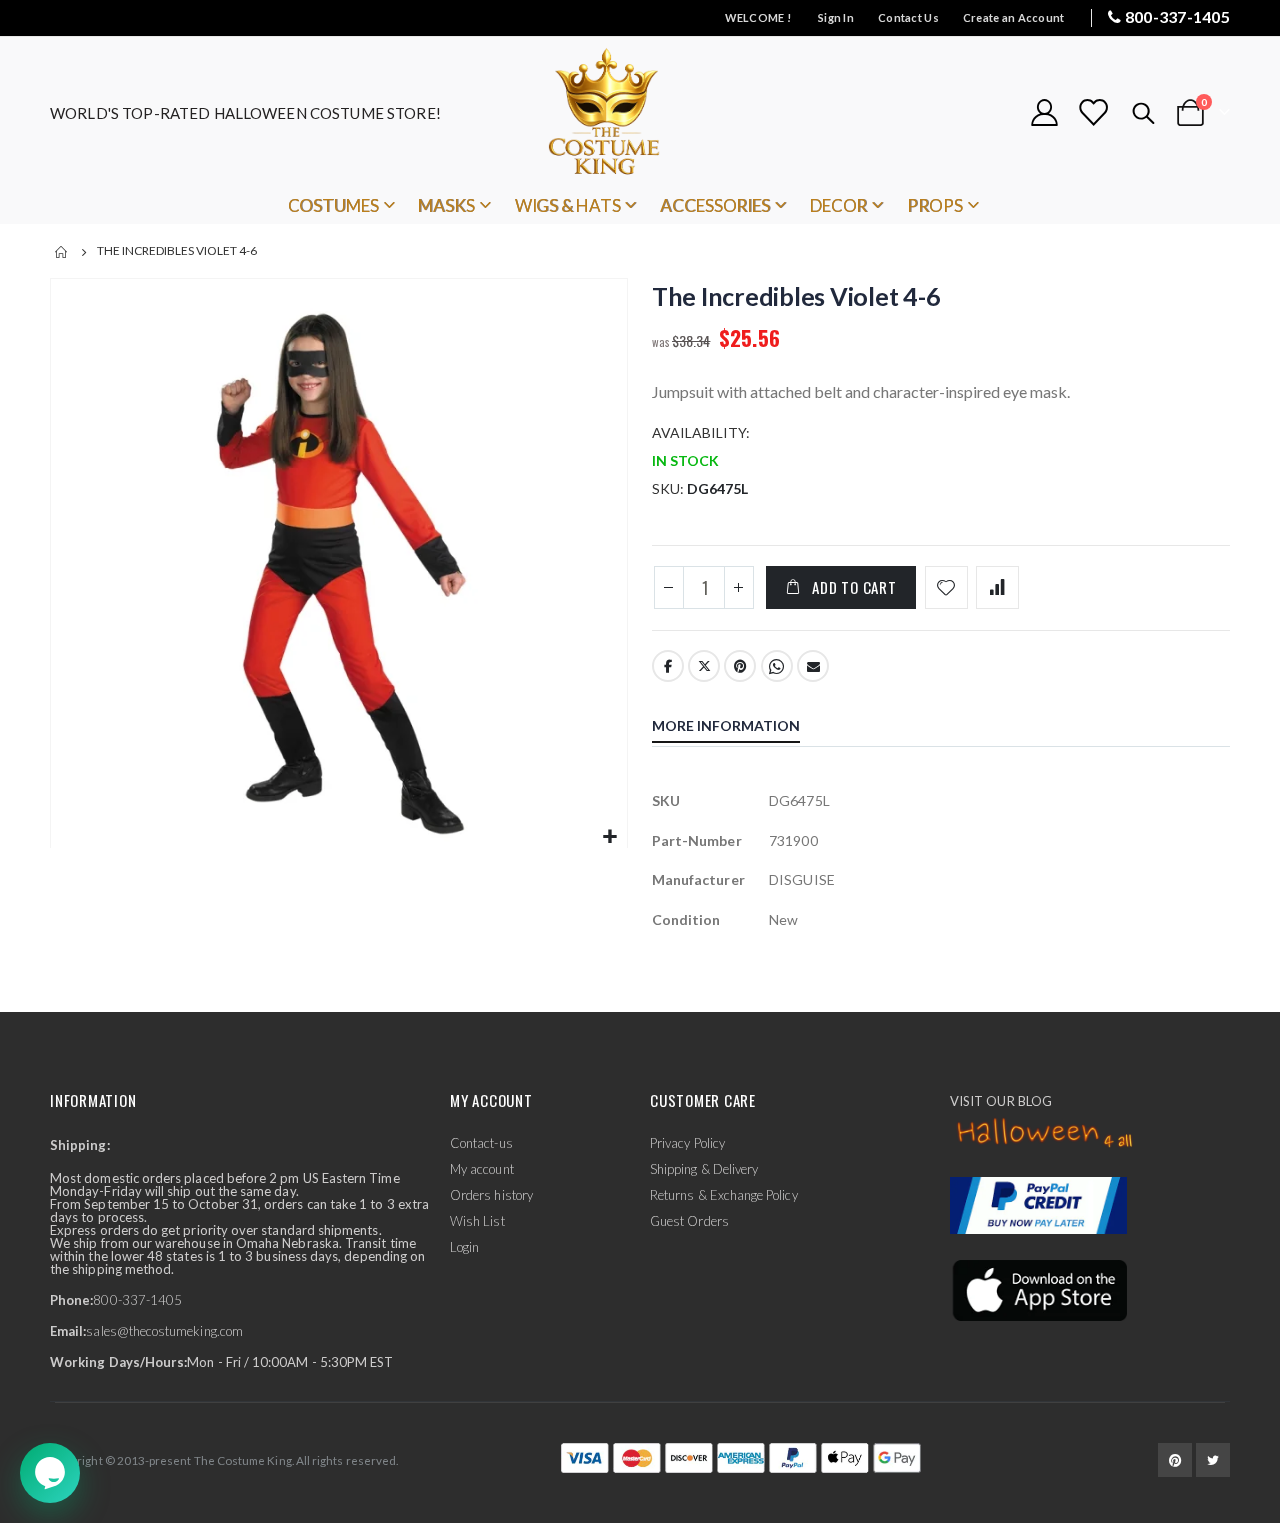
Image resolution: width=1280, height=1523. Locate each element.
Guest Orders (689, 1221)
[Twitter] (1213, 1460)
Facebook (668, 666)
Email (813, 666)
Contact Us (908, 17)
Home (62, 252)
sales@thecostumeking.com (164, 1331)
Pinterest (740, 666)
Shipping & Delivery (704, 1169)
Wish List (477, 1221)
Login (464, 1247)
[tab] (741, 728)
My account (482, 1169)
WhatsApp (777, 666)
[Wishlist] (1093, 112)
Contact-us (481, 1143)
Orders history (491, 1195)
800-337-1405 (1177, 16)
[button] (609, 837)
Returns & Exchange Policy (724, 1195)
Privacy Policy (687, 1143)
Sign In (836, 17)
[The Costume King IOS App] (1038, 1288)
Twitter (704, 666)
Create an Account (1014, 17)
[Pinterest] (1175, 1460)
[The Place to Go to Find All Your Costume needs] (640, 112)
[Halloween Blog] (1045, 1134)
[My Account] (1044, 112)
